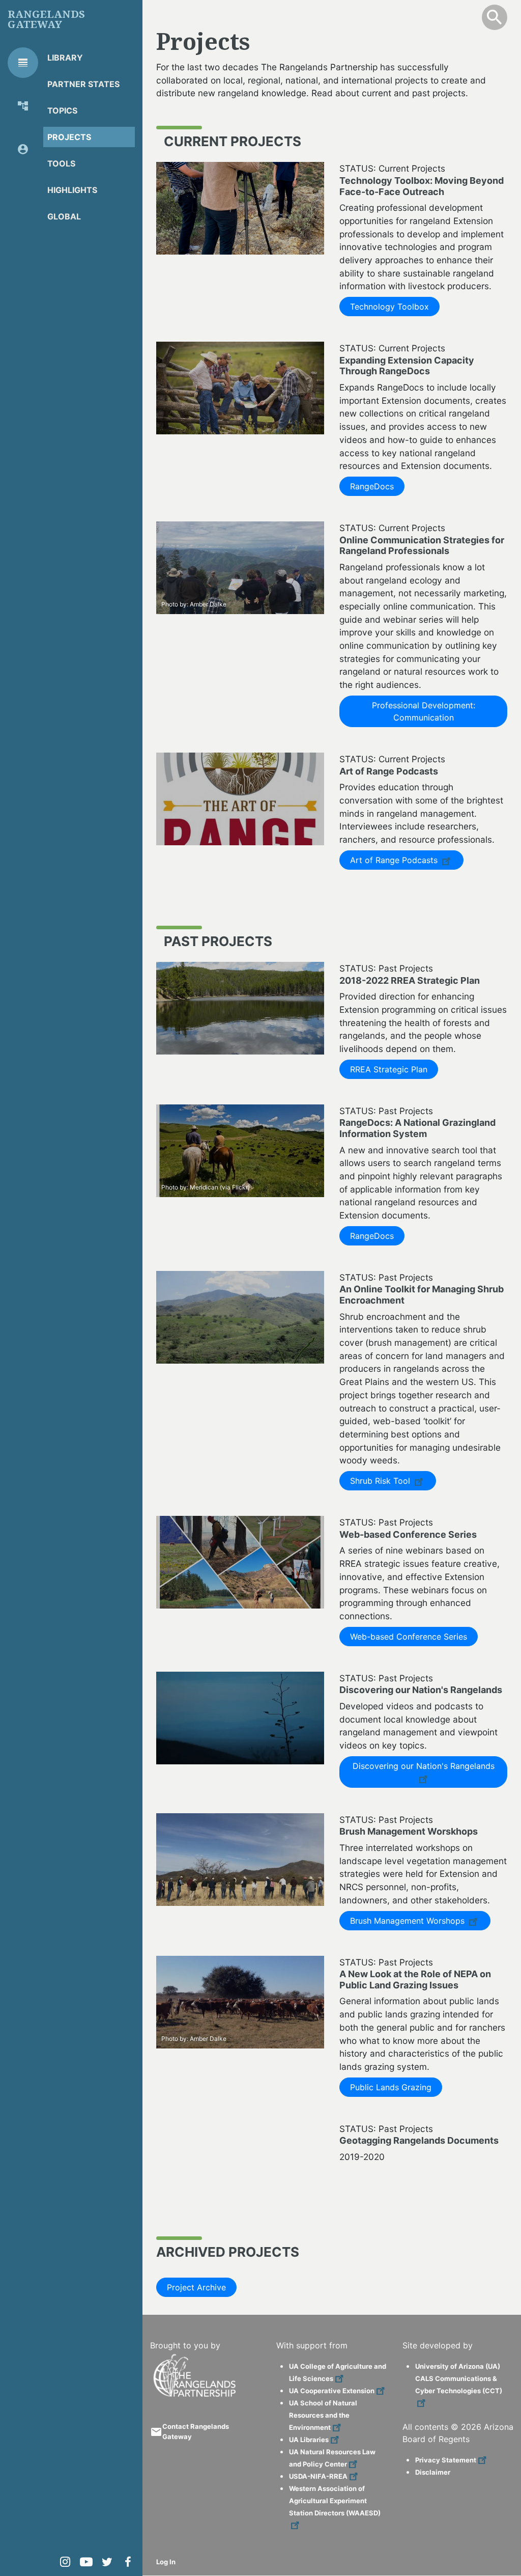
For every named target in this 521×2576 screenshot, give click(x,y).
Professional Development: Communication (424, 711)
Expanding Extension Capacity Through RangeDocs (407, 366)
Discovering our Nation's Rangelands (421, 1690)
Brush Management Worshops (409, 1921)
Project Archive (196, 2287)
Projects (69, 137)
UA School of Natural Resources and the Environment (323, 2415)
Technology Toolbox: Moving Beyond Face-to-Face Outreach (422, 186)
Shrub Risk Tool (381, 1481)
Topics (62, 110)
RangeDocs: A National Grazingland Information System (417, 1128)
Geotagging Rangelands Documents (419, 2140)
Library (65, 58)
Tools (61, 163)
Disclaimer (433, 2472)
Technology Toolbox (389, 307)
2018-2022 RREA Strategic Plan (410, 980)
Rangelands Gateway (46, 19)
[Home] (196, 2358)
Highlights (72, 190)
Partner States (83, 84)
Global (64, 216)
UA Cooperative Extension (332, 2391)
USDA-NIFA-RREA (318, 2476)
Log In (166, 2562)
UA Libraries (309, 2440)
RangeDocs (372, 486)
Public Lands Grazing (391, 2087)
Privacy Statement (446, 2460)
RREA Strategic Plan (389, 1069)
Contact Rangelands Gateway (196, 2431)
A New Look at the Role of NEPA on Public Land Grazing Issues (415, 1979)
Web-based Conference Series (408, 1534)
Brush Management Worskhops (409, 1831)
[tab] (23, 63)
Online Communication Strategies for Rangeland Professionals (422, 546)
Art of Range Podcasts (389, 771)
